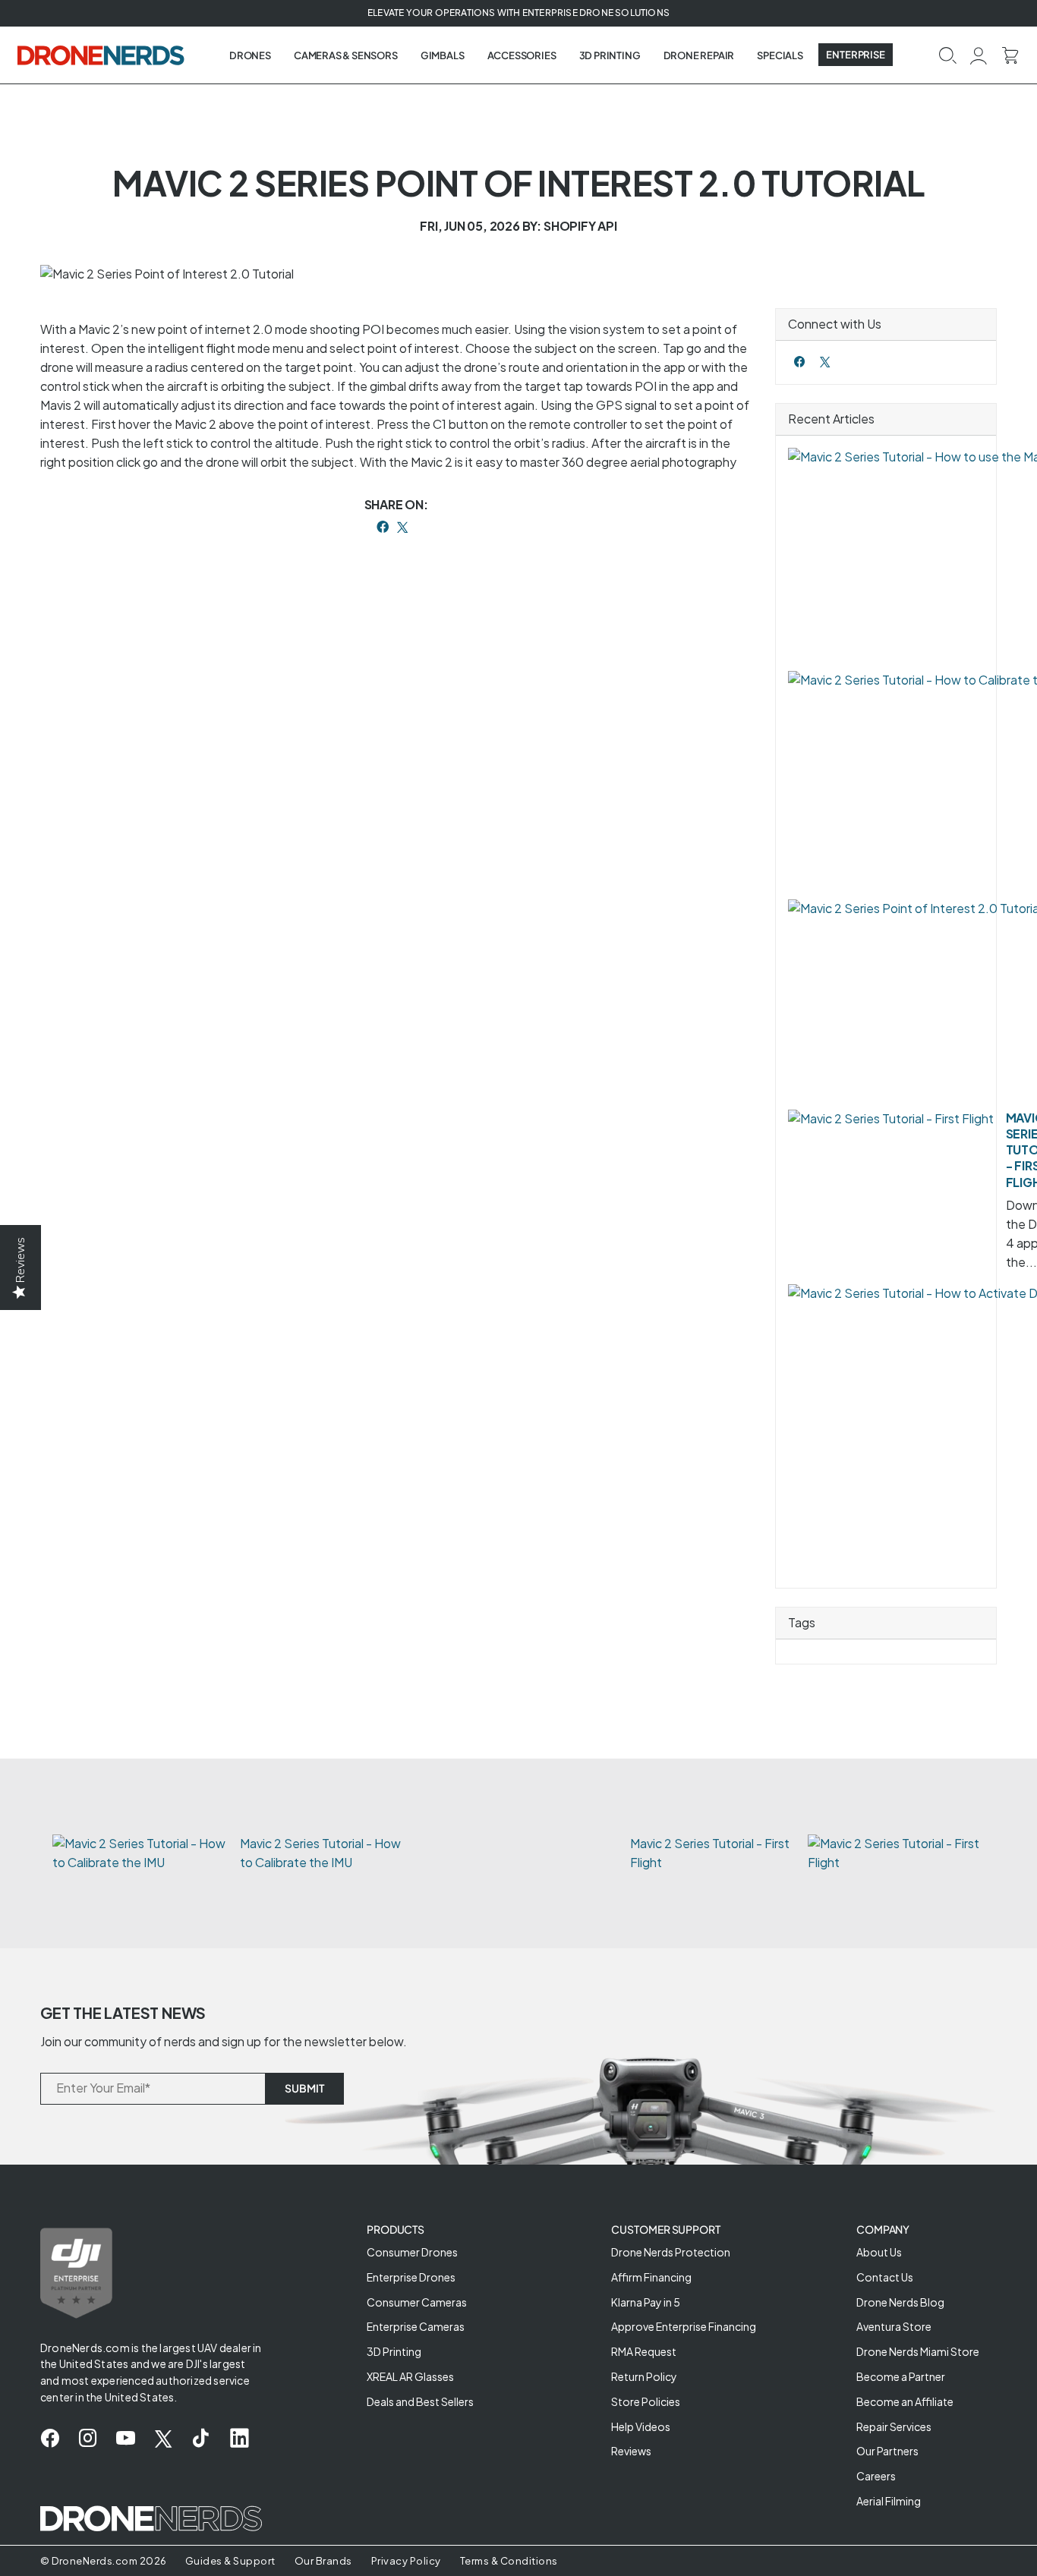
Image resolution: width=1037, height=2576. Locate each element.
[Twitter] (825, 362)
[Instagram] (88, 2439)
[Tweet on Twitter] (402, 527)
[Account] (979, 54)
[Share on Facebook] (383, 527)
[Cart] (1010, 54)
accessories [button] (522, 55)
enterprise (856, 55)
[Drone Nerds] (102, 55)
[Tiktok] (201, 2439)
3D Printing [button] (610, 55)
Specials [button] (780, 55)
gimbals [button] (443, 55)
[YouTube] (126, 2439)
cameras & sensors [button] (346, 55)
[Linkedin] (240, 2439)
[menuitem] (250, 55)
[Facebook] (800, 362)
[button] (947, 54)
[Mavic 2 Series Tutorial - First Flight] (891, 1119)
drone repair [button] (699, 55)
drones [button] (250, 55)
